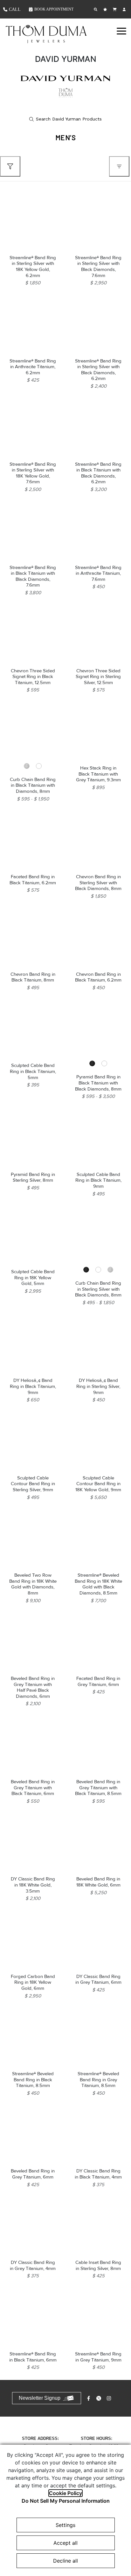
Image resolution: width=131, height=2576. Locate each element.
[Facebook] (89, 2398)
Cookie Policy (65, 2493)
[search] (65, 119)
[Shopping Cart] (115, 9)
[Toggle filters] (10, 166)
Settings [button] (65, 2525)
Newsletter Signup (40, 2398)
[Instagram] (110, 2398)
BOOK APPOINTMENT (54, 9)
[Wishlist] (106, 9)
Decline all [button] (65, 2561)
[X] (100, 2398)
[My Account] (125, 9)
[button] (121, 31)
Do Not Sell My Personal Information (66, 2501)
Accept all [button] (65, 2543)
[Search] (96, 9)
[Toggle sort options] (119, 166)
